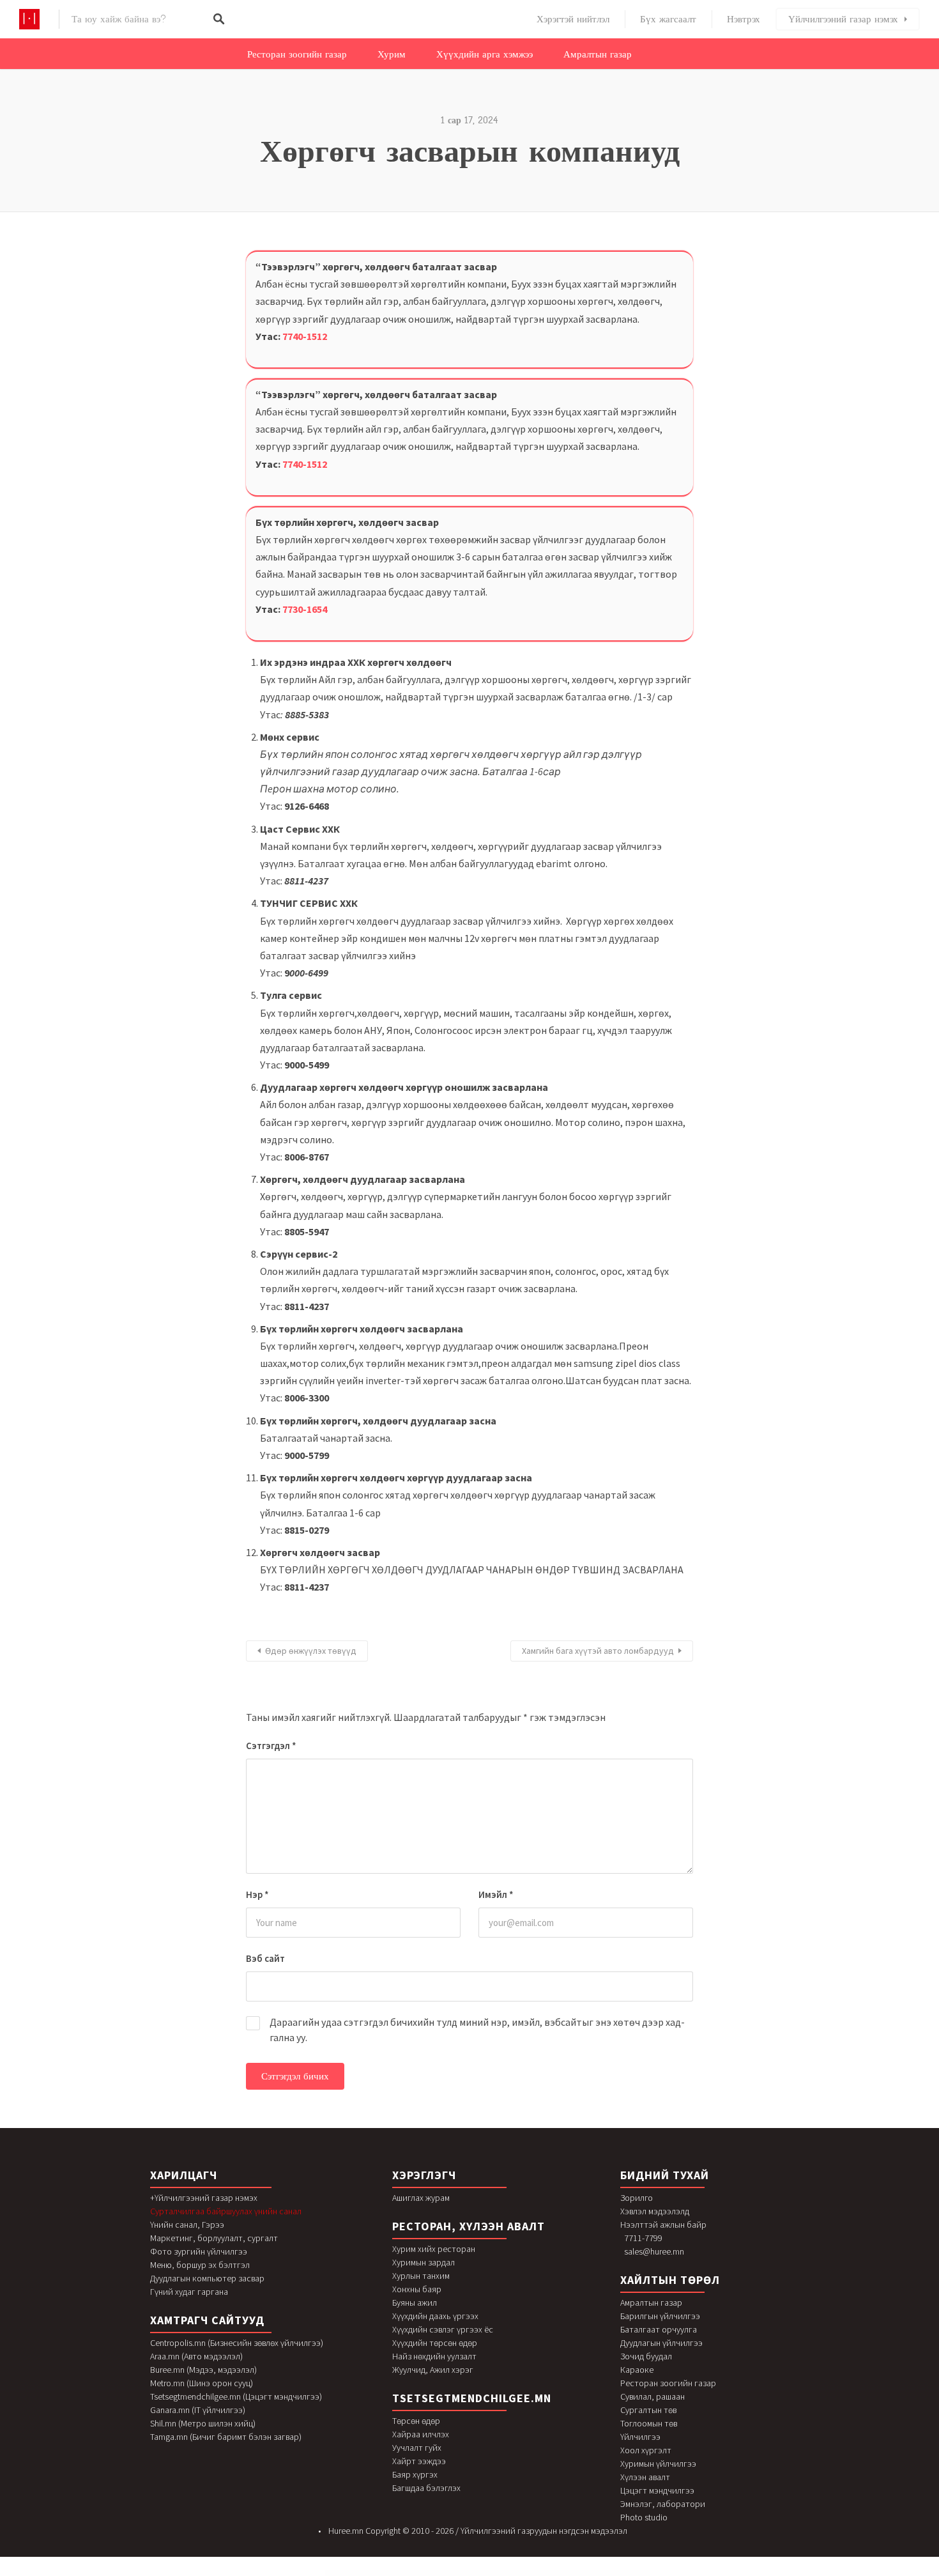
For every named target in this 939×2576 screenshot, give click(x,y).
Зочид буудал (646, 2356)
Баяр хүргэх (415, 2474)
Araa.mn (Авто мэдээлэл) (196, 2356)
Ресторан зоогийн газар (297, 54)
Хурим (392, 54)
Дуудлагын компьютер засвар (207, 2278)
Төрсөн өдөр (416, 2421)
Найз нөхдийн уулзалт (434, 2356)
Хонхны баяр (417, 2289)
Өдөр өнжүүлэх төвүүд (311, 1651)
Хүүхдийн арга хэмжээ (485, 54)
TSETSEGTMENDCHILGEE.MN (472, 2398)
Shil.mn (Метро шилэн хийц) (203, 2423)
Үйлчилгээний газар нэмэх (843, 19)
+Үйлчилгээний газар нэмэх (204, 2198)
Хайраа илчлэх (421, 2434)
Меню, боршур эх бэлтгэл (200, 2265)
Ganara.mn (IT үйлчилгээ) (198, 2410)
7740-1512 (305, 336)
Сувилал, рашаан (653, 2396)
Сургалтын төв (648, 2410)
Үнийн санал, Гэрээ (187, 2225)
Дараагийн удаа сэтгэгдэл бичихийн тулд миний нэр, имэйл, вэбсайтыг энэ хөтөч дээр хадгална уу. (477, 2030)
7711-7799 (643, 2238)
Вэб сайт (265, 1958)
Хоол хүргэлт (646, 2450)
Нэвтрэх (744, 19)
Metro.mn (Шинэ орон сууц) (202, 2383)
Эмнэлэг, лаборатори (663, 2504)
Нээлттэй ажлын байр (663, 2225)
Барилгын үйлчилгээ (660, 2316)
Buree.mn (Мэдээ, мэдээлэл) (203, 2370)
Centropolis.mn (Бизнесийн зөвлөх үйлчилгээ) (237, 2343)
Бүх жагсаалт (668, 19)
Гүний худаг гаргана (189, 2292)
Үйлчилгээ (640, 2437)
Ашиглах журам (421, 2198)
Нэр (257, 1894)
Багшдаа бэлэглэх (426, 2488)
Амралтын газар (598, 54)
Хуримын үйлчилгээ (658, 2464)
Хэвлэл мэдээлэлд (655, 2211)
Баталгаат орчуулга (659, 2329)
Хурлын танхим (421, 2276)
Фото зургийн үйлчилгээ (199, 2251)
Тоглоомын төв (649, 2423)
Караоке (637, 2370)
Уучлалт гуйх (417, 2448)
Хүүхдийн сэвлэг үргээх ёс (443, 2329)
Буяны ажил (415, 2302)
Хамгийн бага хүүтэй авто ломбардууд (598, 1651)
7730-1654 (305, 609)
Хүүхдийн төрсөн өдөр (435, 2343)
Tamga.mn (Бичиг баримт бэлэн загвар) (226, 2437)
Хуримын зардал (424, 2262)
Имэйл (496, 1894)
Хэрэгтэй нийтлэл (573, 19)
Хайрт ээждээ (419, 2461)
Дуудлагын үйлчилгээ (661, 2343)
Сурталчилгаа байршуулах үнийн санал (226, 2211)
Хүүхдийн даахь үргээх (435, 2316)
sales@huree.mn (654, 2251)
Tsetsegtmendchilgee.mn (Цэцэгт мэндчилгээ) (236, 2396)
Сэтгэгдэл (271, 1746)
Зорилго (637, 2198)
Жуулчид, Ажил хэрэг (433, 2370)
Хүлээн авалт (645, 2477)
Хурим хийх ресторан (434, 2249)
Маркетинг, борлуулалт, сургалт (214, 2238)
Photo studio (644, 2517)
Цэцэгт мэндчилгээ (657, 2490)
